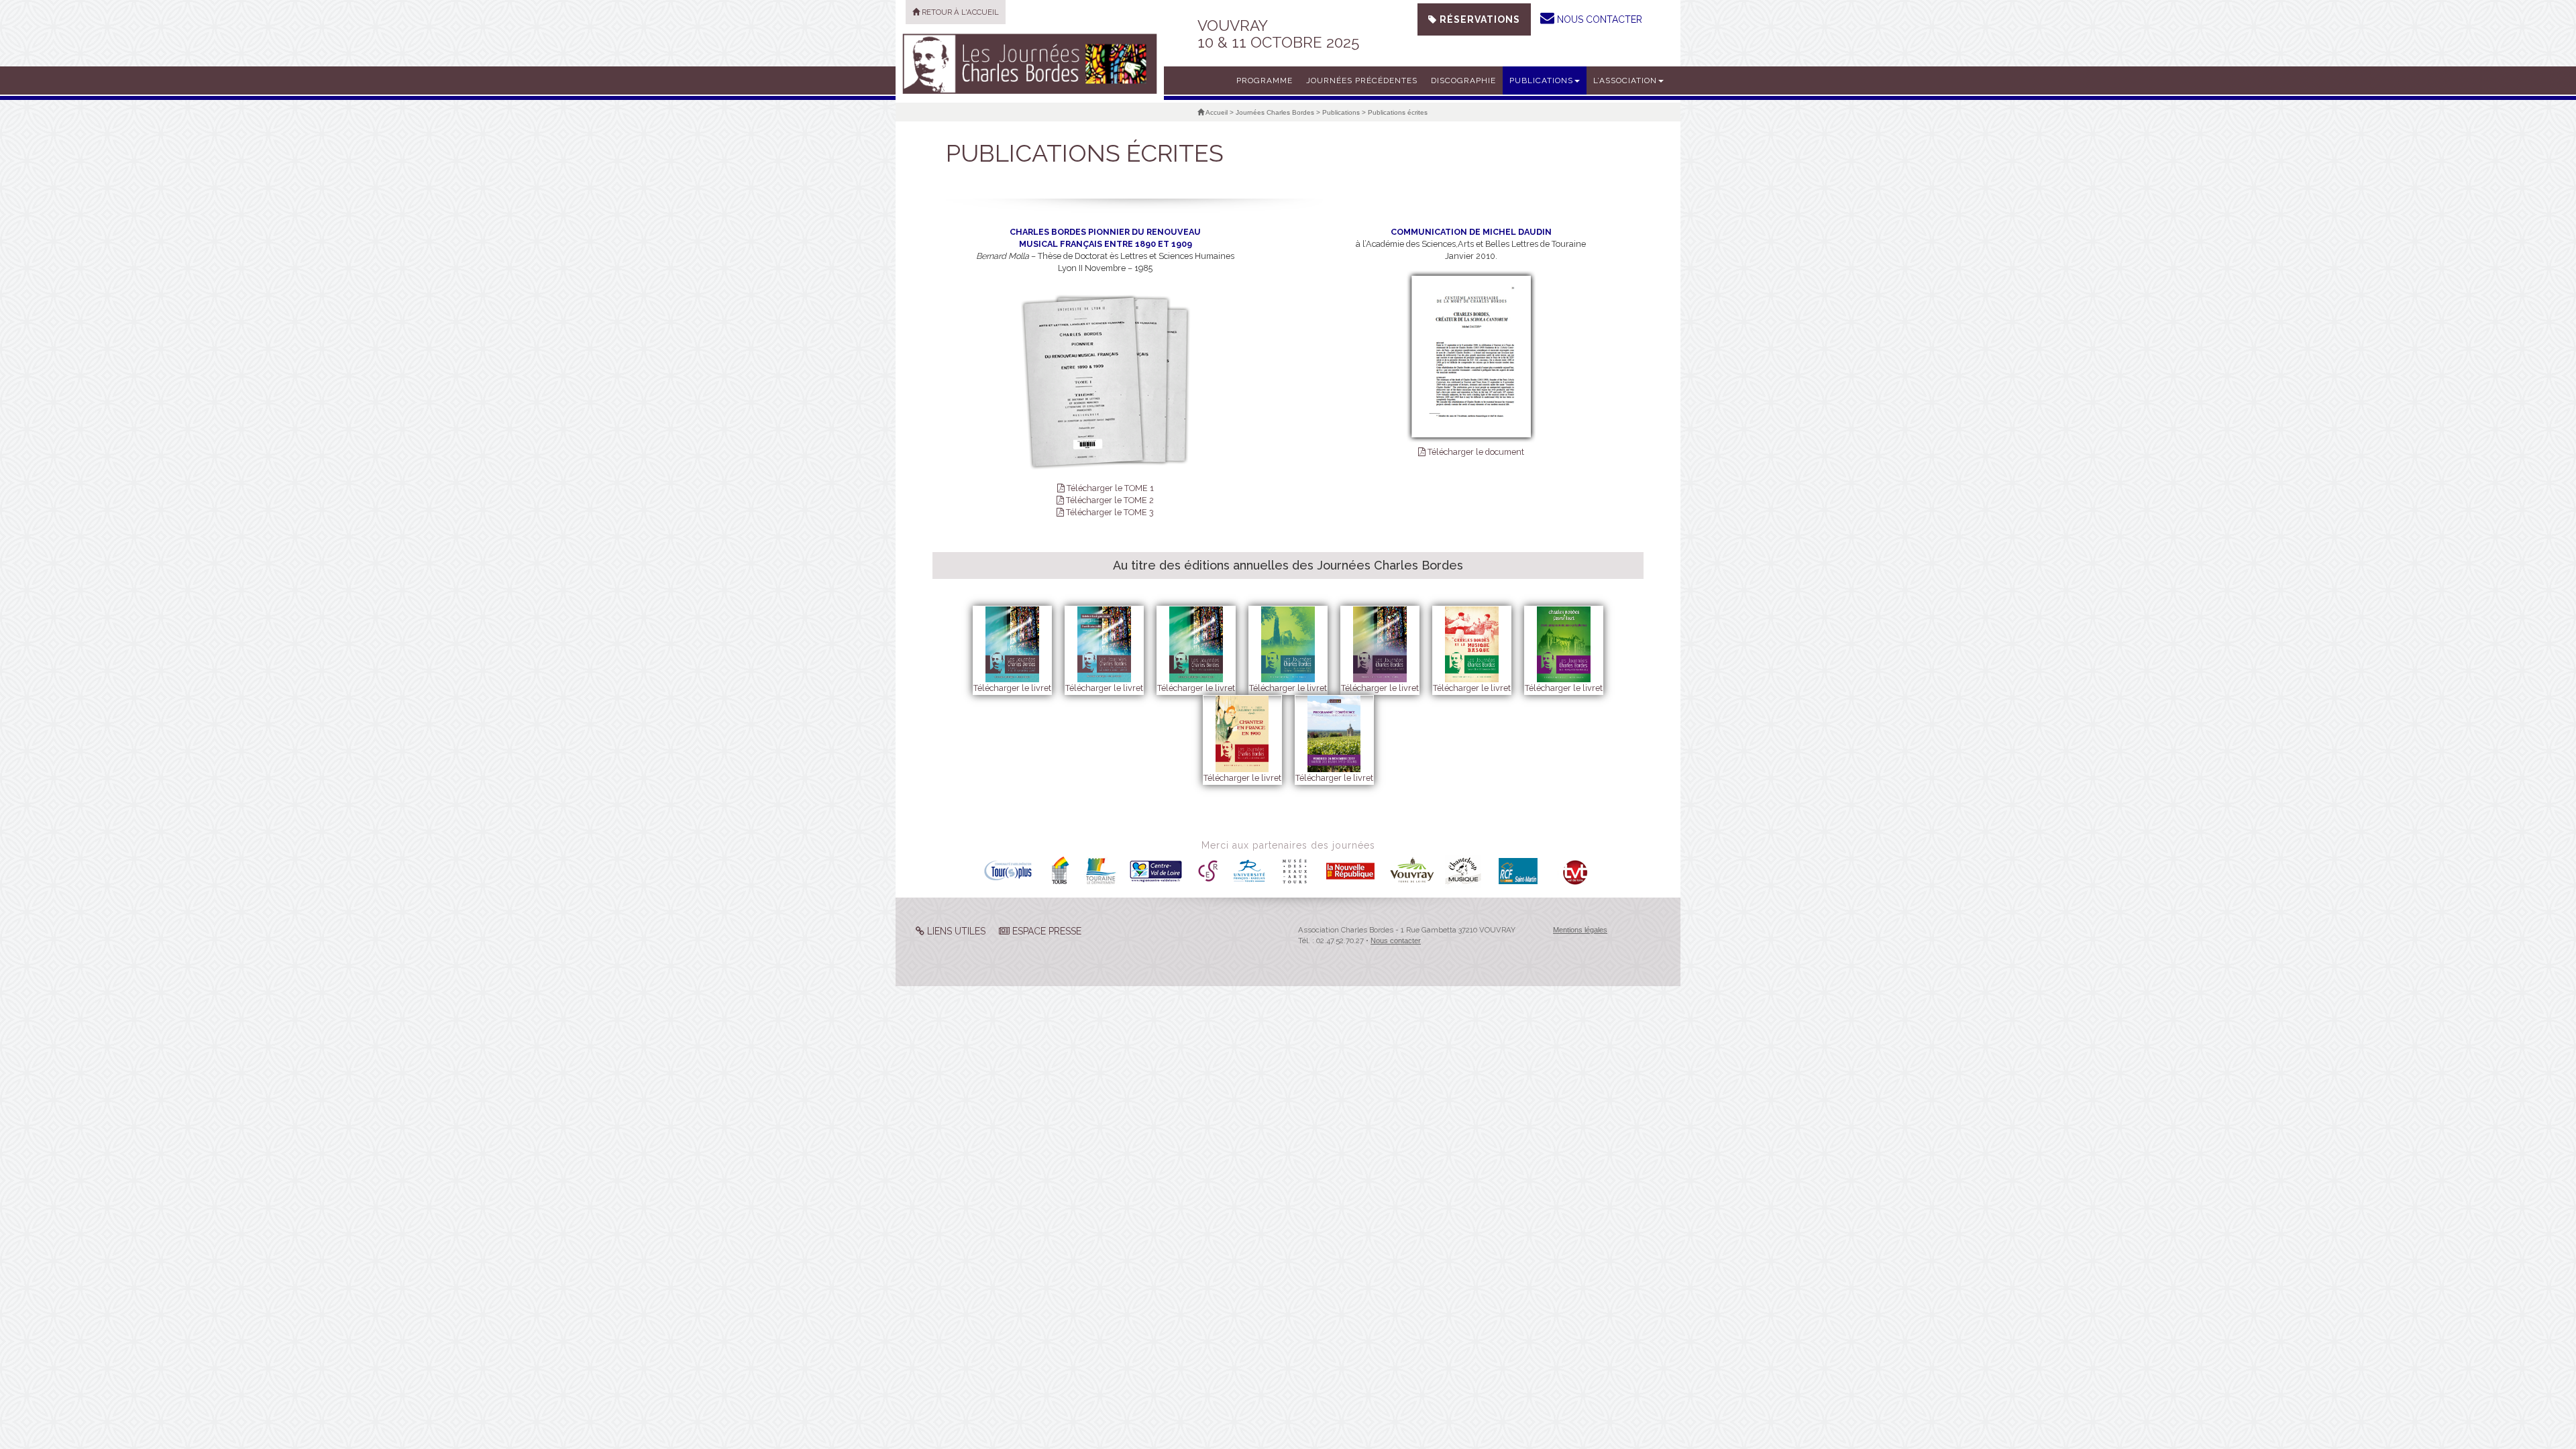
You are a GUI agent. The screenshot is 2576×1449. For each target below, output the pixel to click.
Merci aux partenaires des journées (1288, 845)
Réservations (1479, 19)
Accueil (1216, 112)
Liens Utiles (955, 931)
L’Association (1625, 80)
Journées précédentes (1362, 80)
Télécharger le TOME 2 (1109, 500)
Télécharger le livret (1012, 688)
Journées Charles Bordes (1275, 112)
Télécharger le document (1475, 452)
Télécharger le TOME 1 (1109, 488)
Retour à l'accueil (959, 12)
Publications (1541, 80)
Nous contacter (1396, 941)
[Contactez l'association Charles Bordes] (1547, 18)
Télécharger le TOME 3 (1109, 512)
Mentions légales (1580, 930)
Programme (1265, 80)
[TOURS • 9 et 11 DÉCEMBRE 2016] (1030, 64)
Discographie (1463, 80)
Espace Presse (1045, 931)
